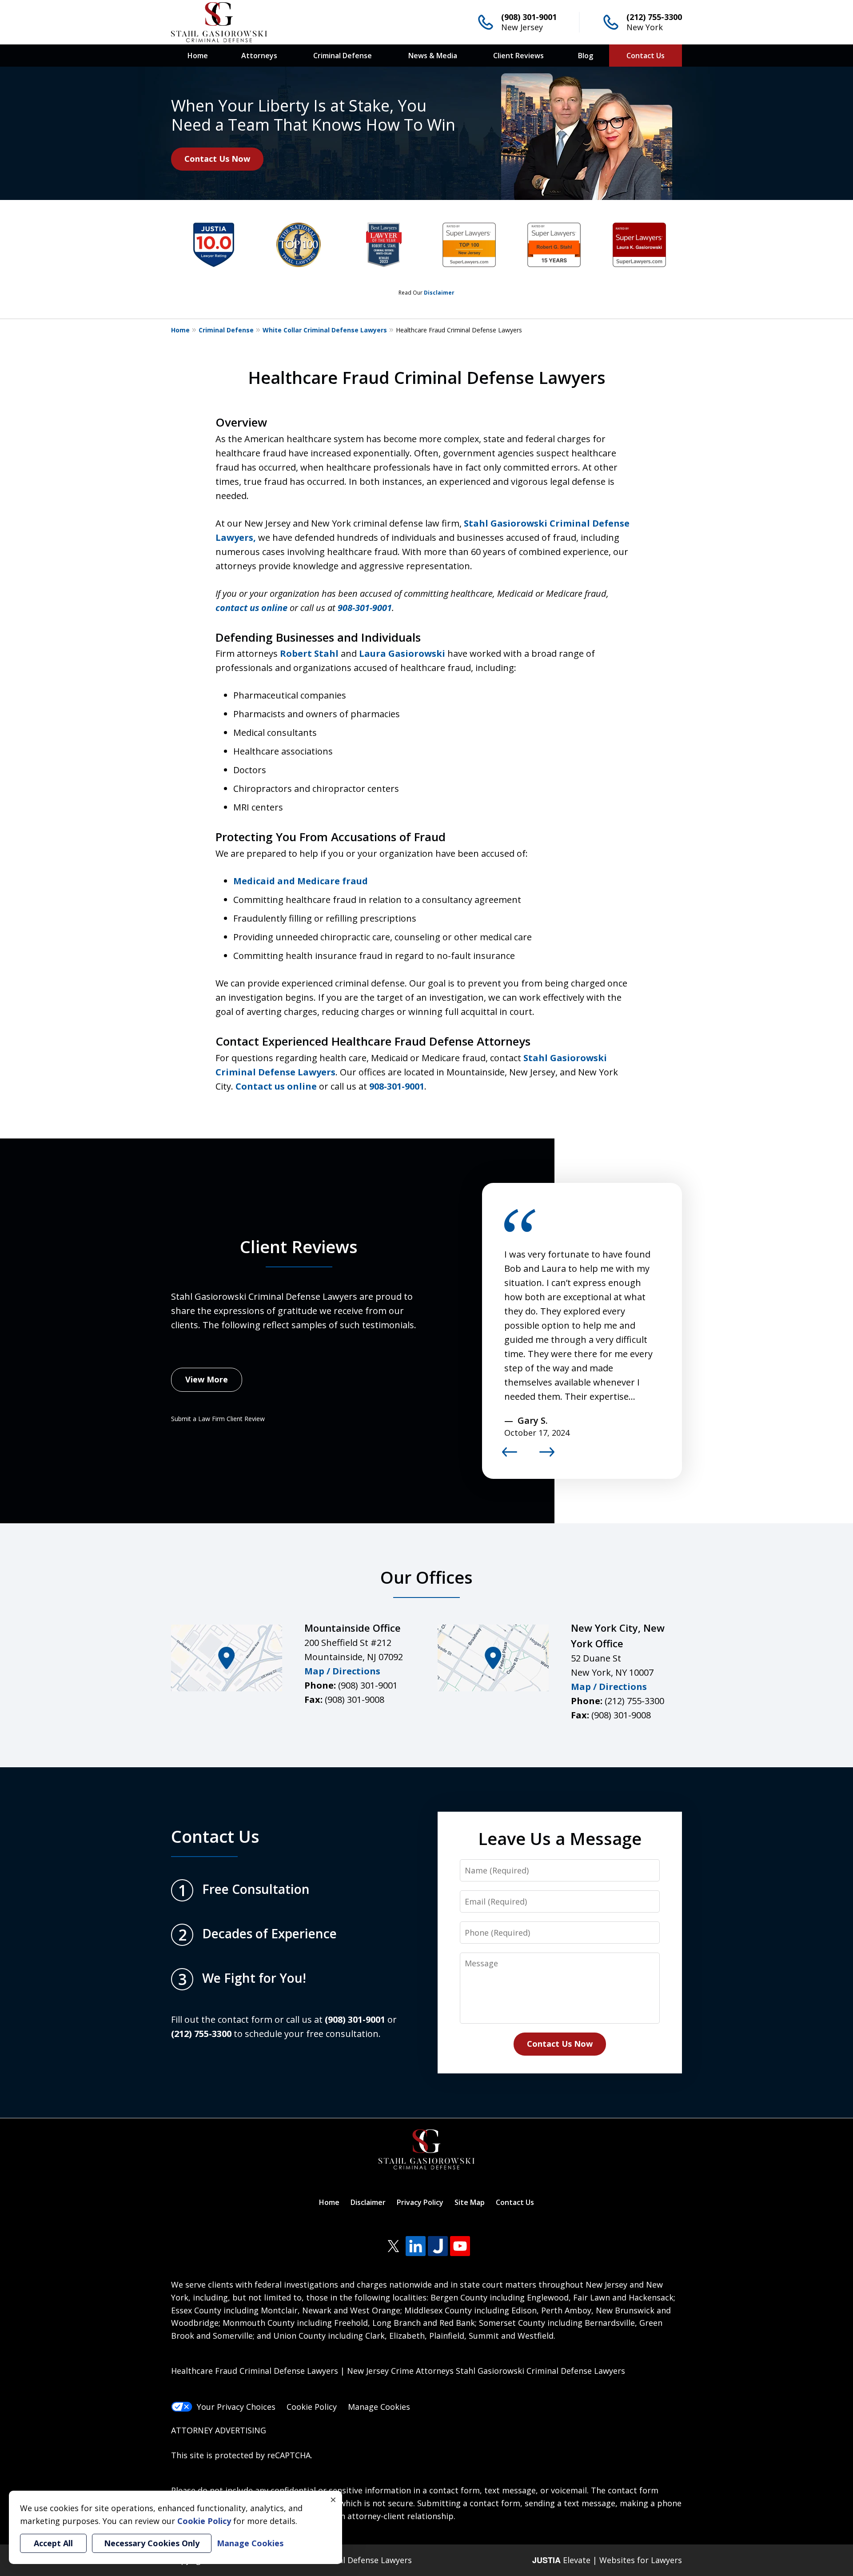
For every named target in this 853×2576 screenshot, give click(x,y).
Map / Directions (342, 1671)
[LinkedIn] (416, 2246)
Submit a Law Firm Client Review (218, 1419)
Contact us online (276, 1086)
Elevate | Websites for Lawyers (607, 2560)
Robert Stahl (309, 653)
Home (198, 56)
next (547, 1456)
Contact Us (646, 56)
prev (510, 1456)
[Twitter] (393, 2246)
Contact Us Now (217, 159)
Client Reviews (518, 56)
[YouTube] (460, 2246)
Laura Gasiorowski (402, 653)
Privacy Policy (420, 2202)
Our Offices (426, 1577)
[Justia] (438, 2246)
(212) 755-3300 (654, 17)
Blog (586, 56)
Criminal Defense (343, 56)
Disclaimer (439, 293)
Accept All (53, 2543)
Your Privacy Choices (236, 2407)
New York (645, 27)
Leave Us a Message (560, 1838)
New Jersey (522, 27)
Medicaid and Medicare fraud (301, 881)
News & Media (433, 56)
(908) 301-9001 (529, 17)
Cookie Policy (312, 2407)
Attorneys (259, 56)
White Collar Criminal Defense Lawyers (325, 330)
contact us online (251, 608)
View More (207, 1379)
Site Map (470, 2202)
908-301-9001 (397, 1086)
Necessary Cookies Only (152, 2543)
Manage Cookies (379, 2407)
